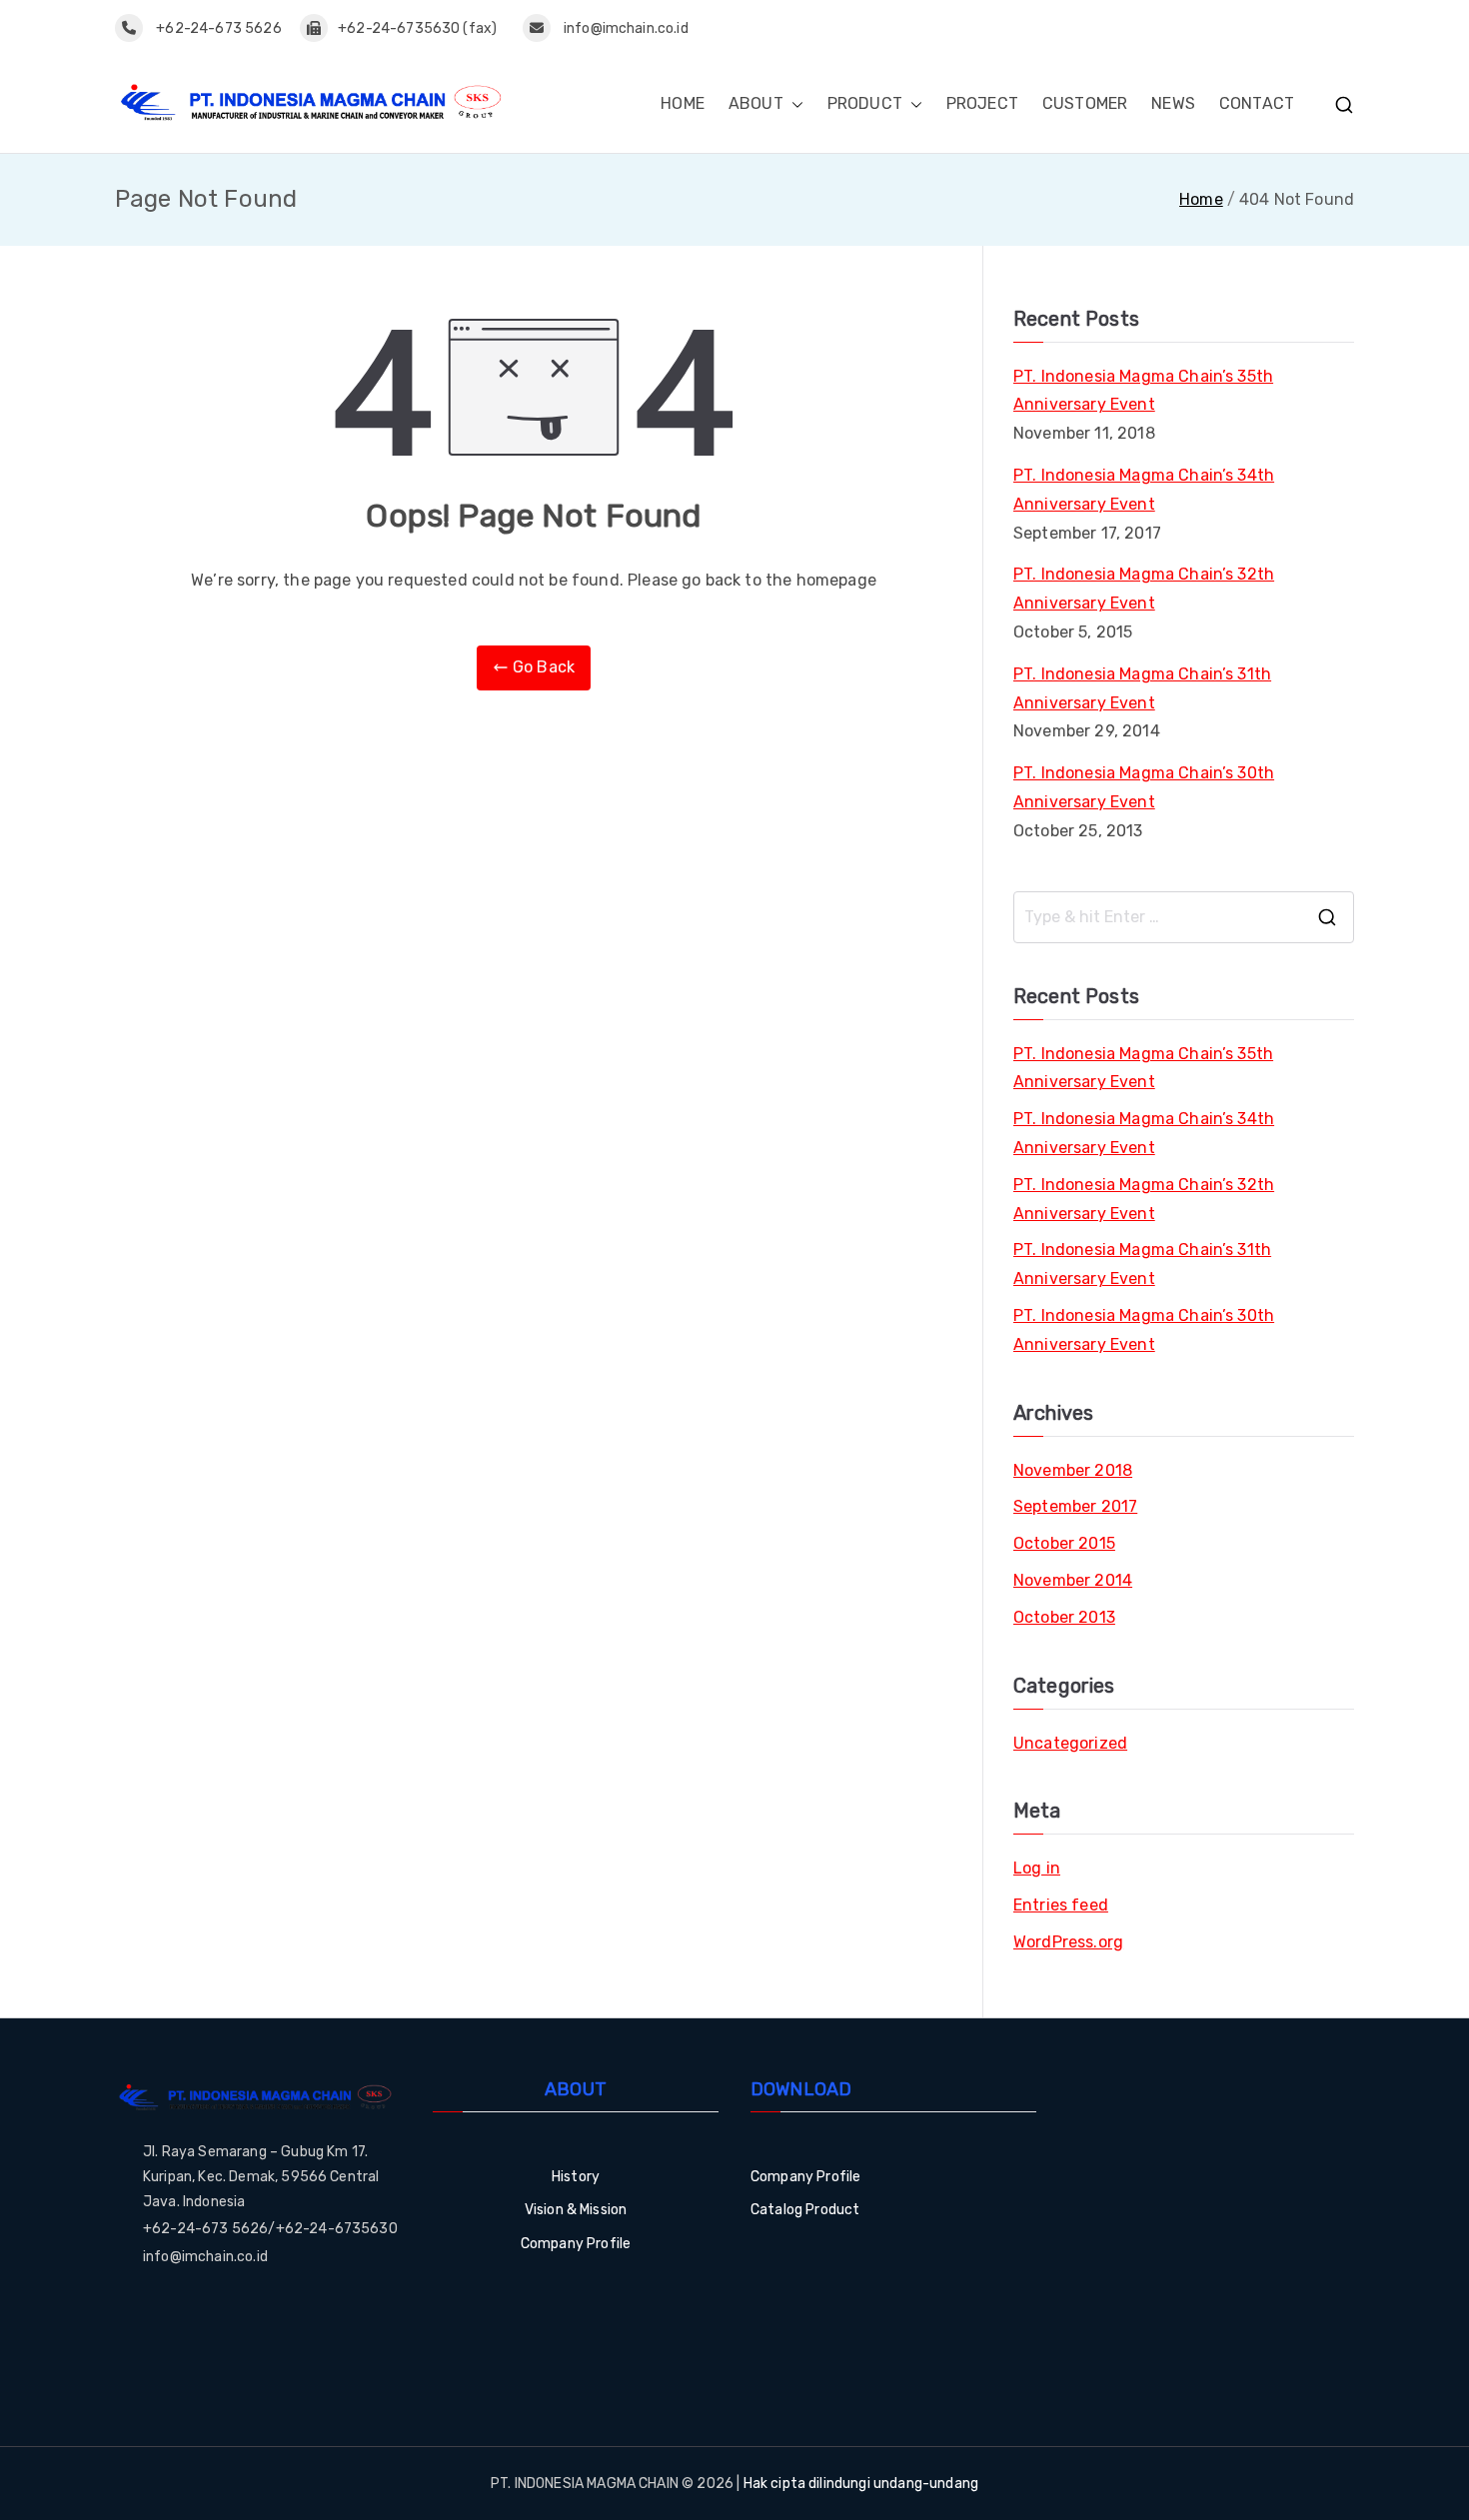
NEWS (1173, 103)
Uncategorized (1070, 1743)
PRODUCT (865, 103)
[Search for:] (1184, 917)
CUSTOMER (1085, 103)
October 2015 (1064, 1543)
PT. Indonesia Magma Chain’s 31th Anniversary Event (1142, 688)
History (576, 2177)
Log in (1037, 1868)
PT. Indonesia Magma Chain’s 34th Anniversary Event (1144, 490)
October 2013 (1064, 1617)
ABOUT (756, 103)
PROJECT (982, 103)
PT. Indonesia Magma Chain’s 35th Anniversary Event (1143, 391)
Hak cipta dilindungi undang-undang (861, 2484)
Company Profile (576, 2244)
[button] (793, 104)
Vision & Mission (576, 2210)
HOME (683, 103)
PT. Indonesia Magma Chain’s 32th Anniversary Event (1144, 589)
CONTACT (1257, 103)
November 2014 (1073, 1580)
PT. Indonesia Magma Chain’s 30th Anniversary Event (1144, 787)
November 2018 (1073, 1470)
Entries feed (1061, 1905)
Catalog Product (805, 2210)
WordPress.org (1068, 1942)
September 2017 (1075, 1506)
